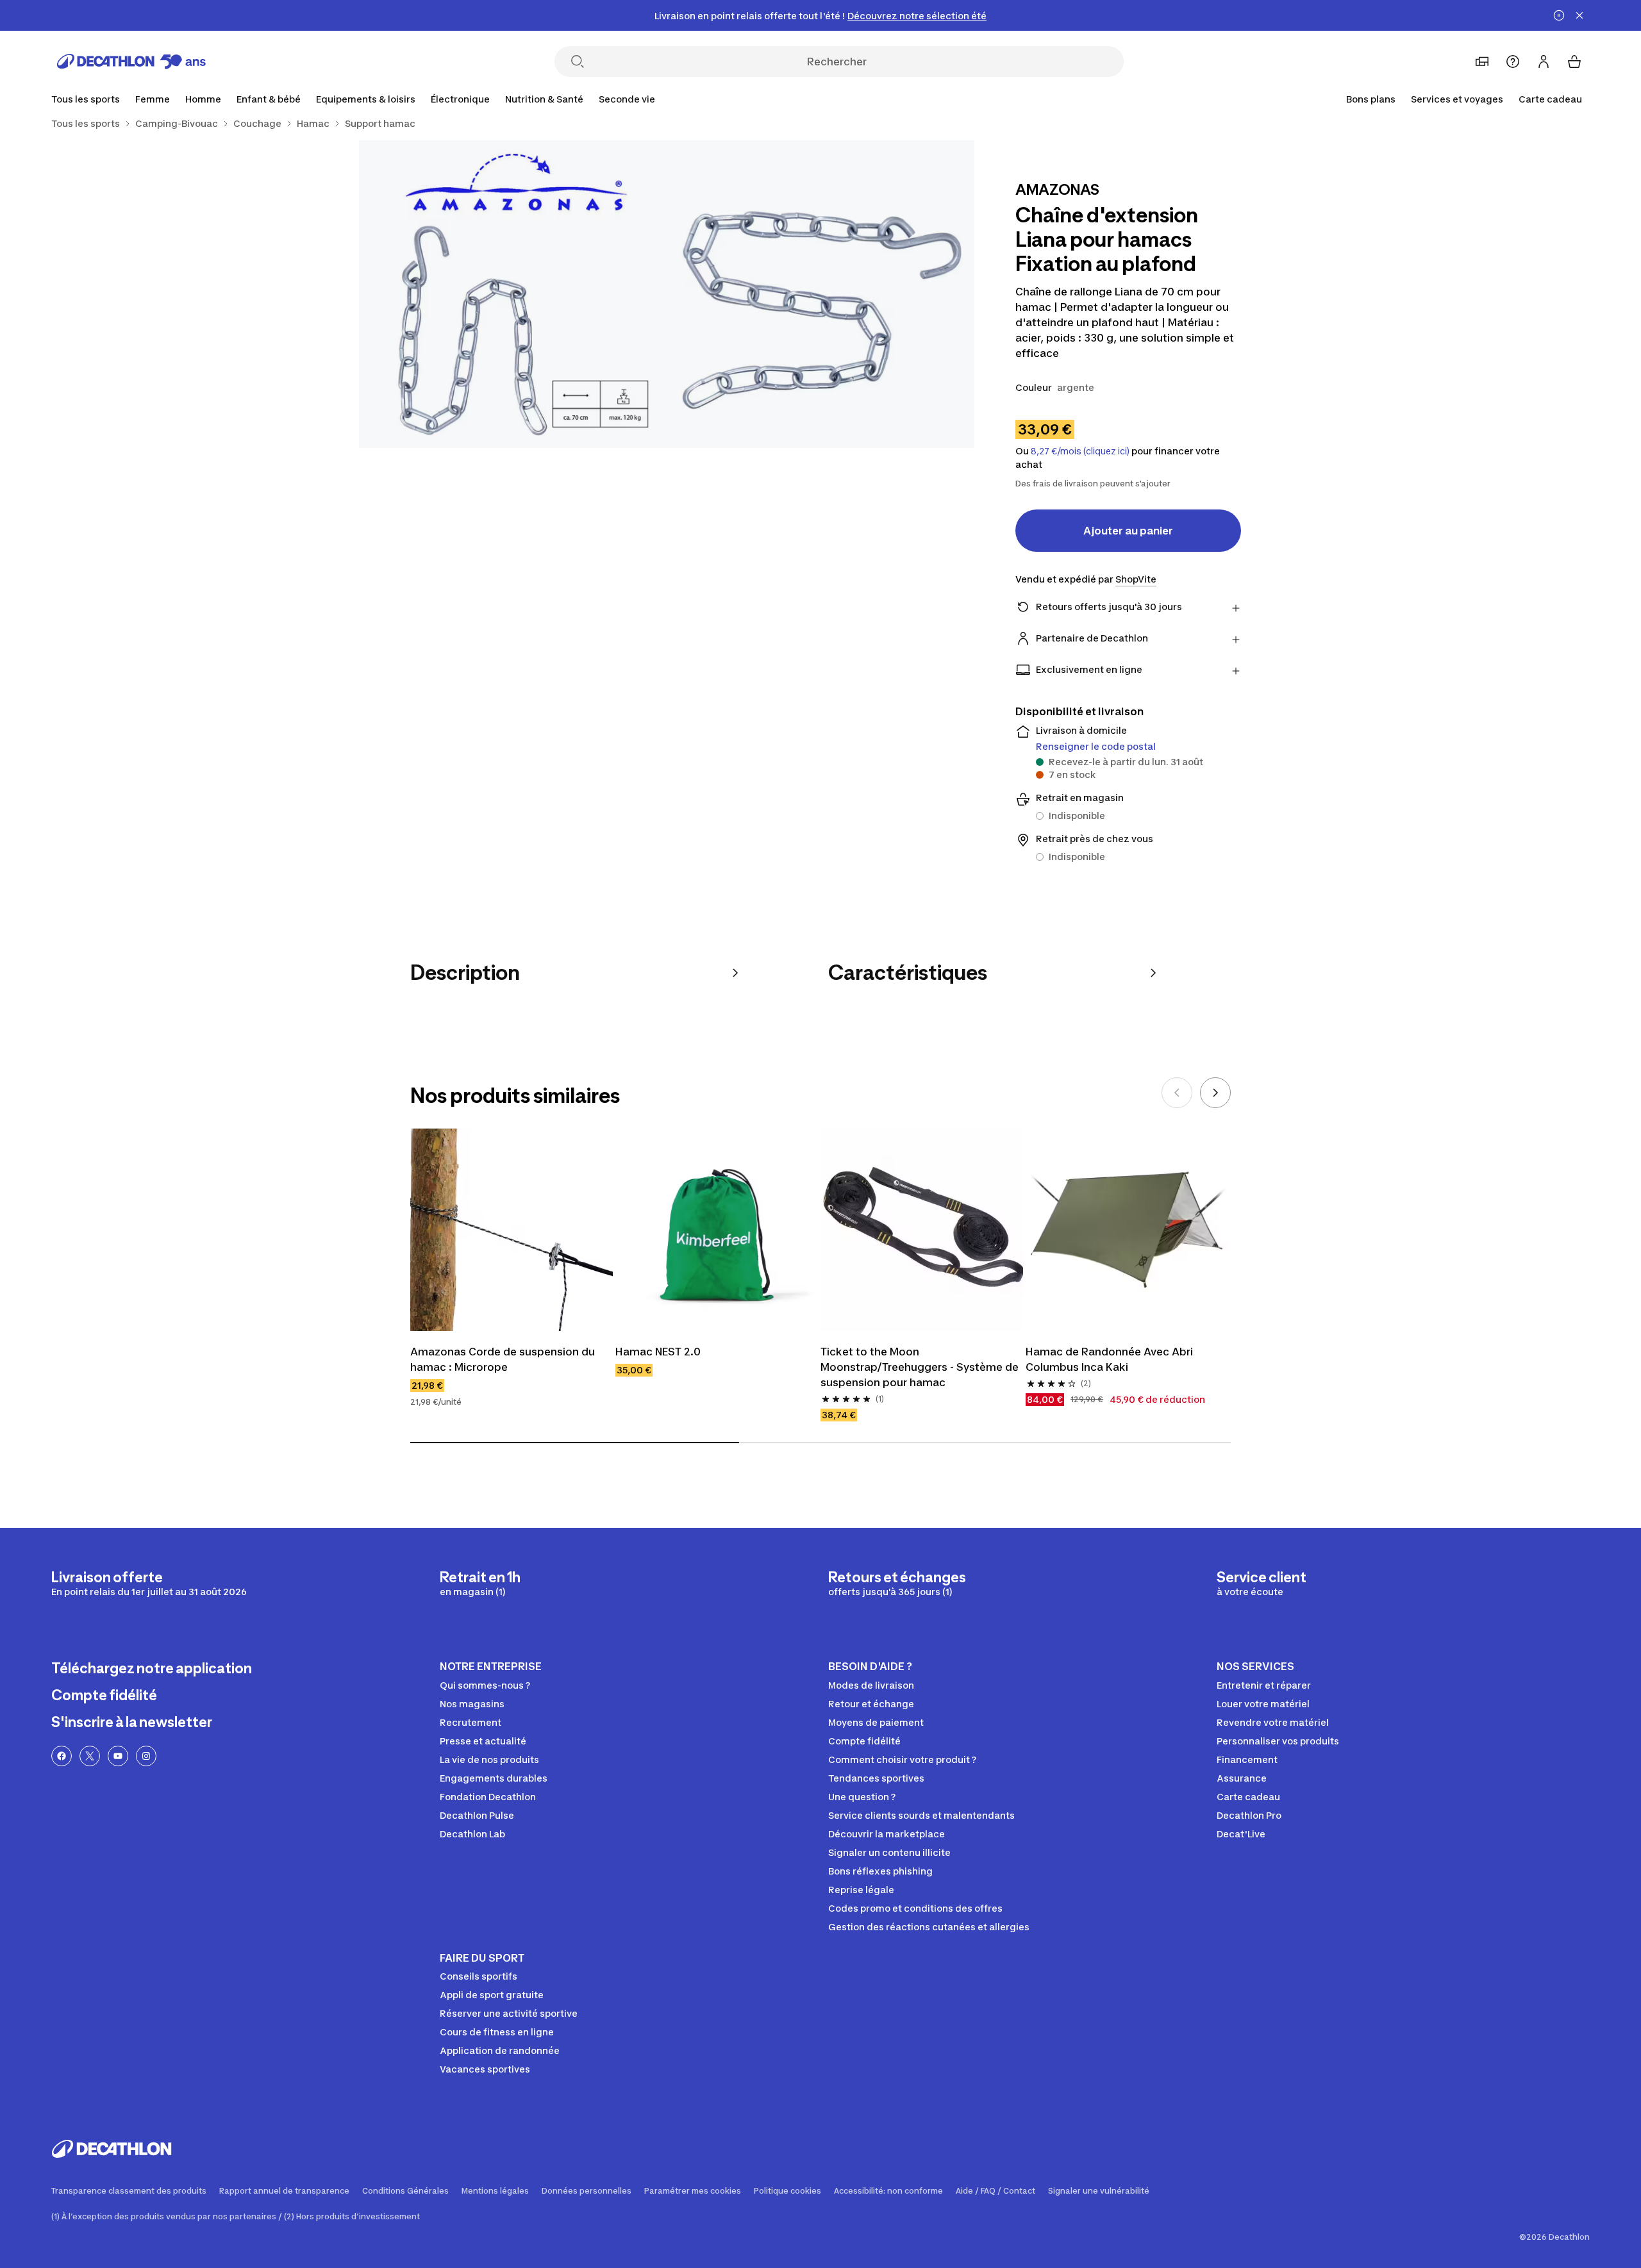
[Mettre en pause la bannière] (1559, 15)
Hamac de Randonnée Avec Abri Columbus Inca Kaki (1109, 1359)
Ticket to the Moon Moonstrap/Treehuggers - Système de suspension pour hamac (920, 1367)
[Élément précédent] (1177, 1093)
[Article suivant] (1215, 1093)
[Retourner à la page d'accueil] (131, 62)
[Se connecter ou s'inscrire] (1544, 62)
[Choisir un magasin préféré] (1482, 62)
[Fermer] (1579, 15)
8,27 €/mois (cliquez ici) (1080, 451)
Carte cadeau (1550, 99)
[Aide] (1513, 62)
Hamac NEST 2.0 (658, 1352)
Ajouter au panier (1128, 531)
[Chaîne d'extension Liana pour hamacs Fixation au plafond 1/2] (820, 294)
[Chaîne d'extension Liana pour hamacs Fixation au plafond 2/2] (513, 294)
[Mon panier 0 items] (1574, 62)
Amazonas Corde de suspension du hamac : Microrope (503, 1359)
